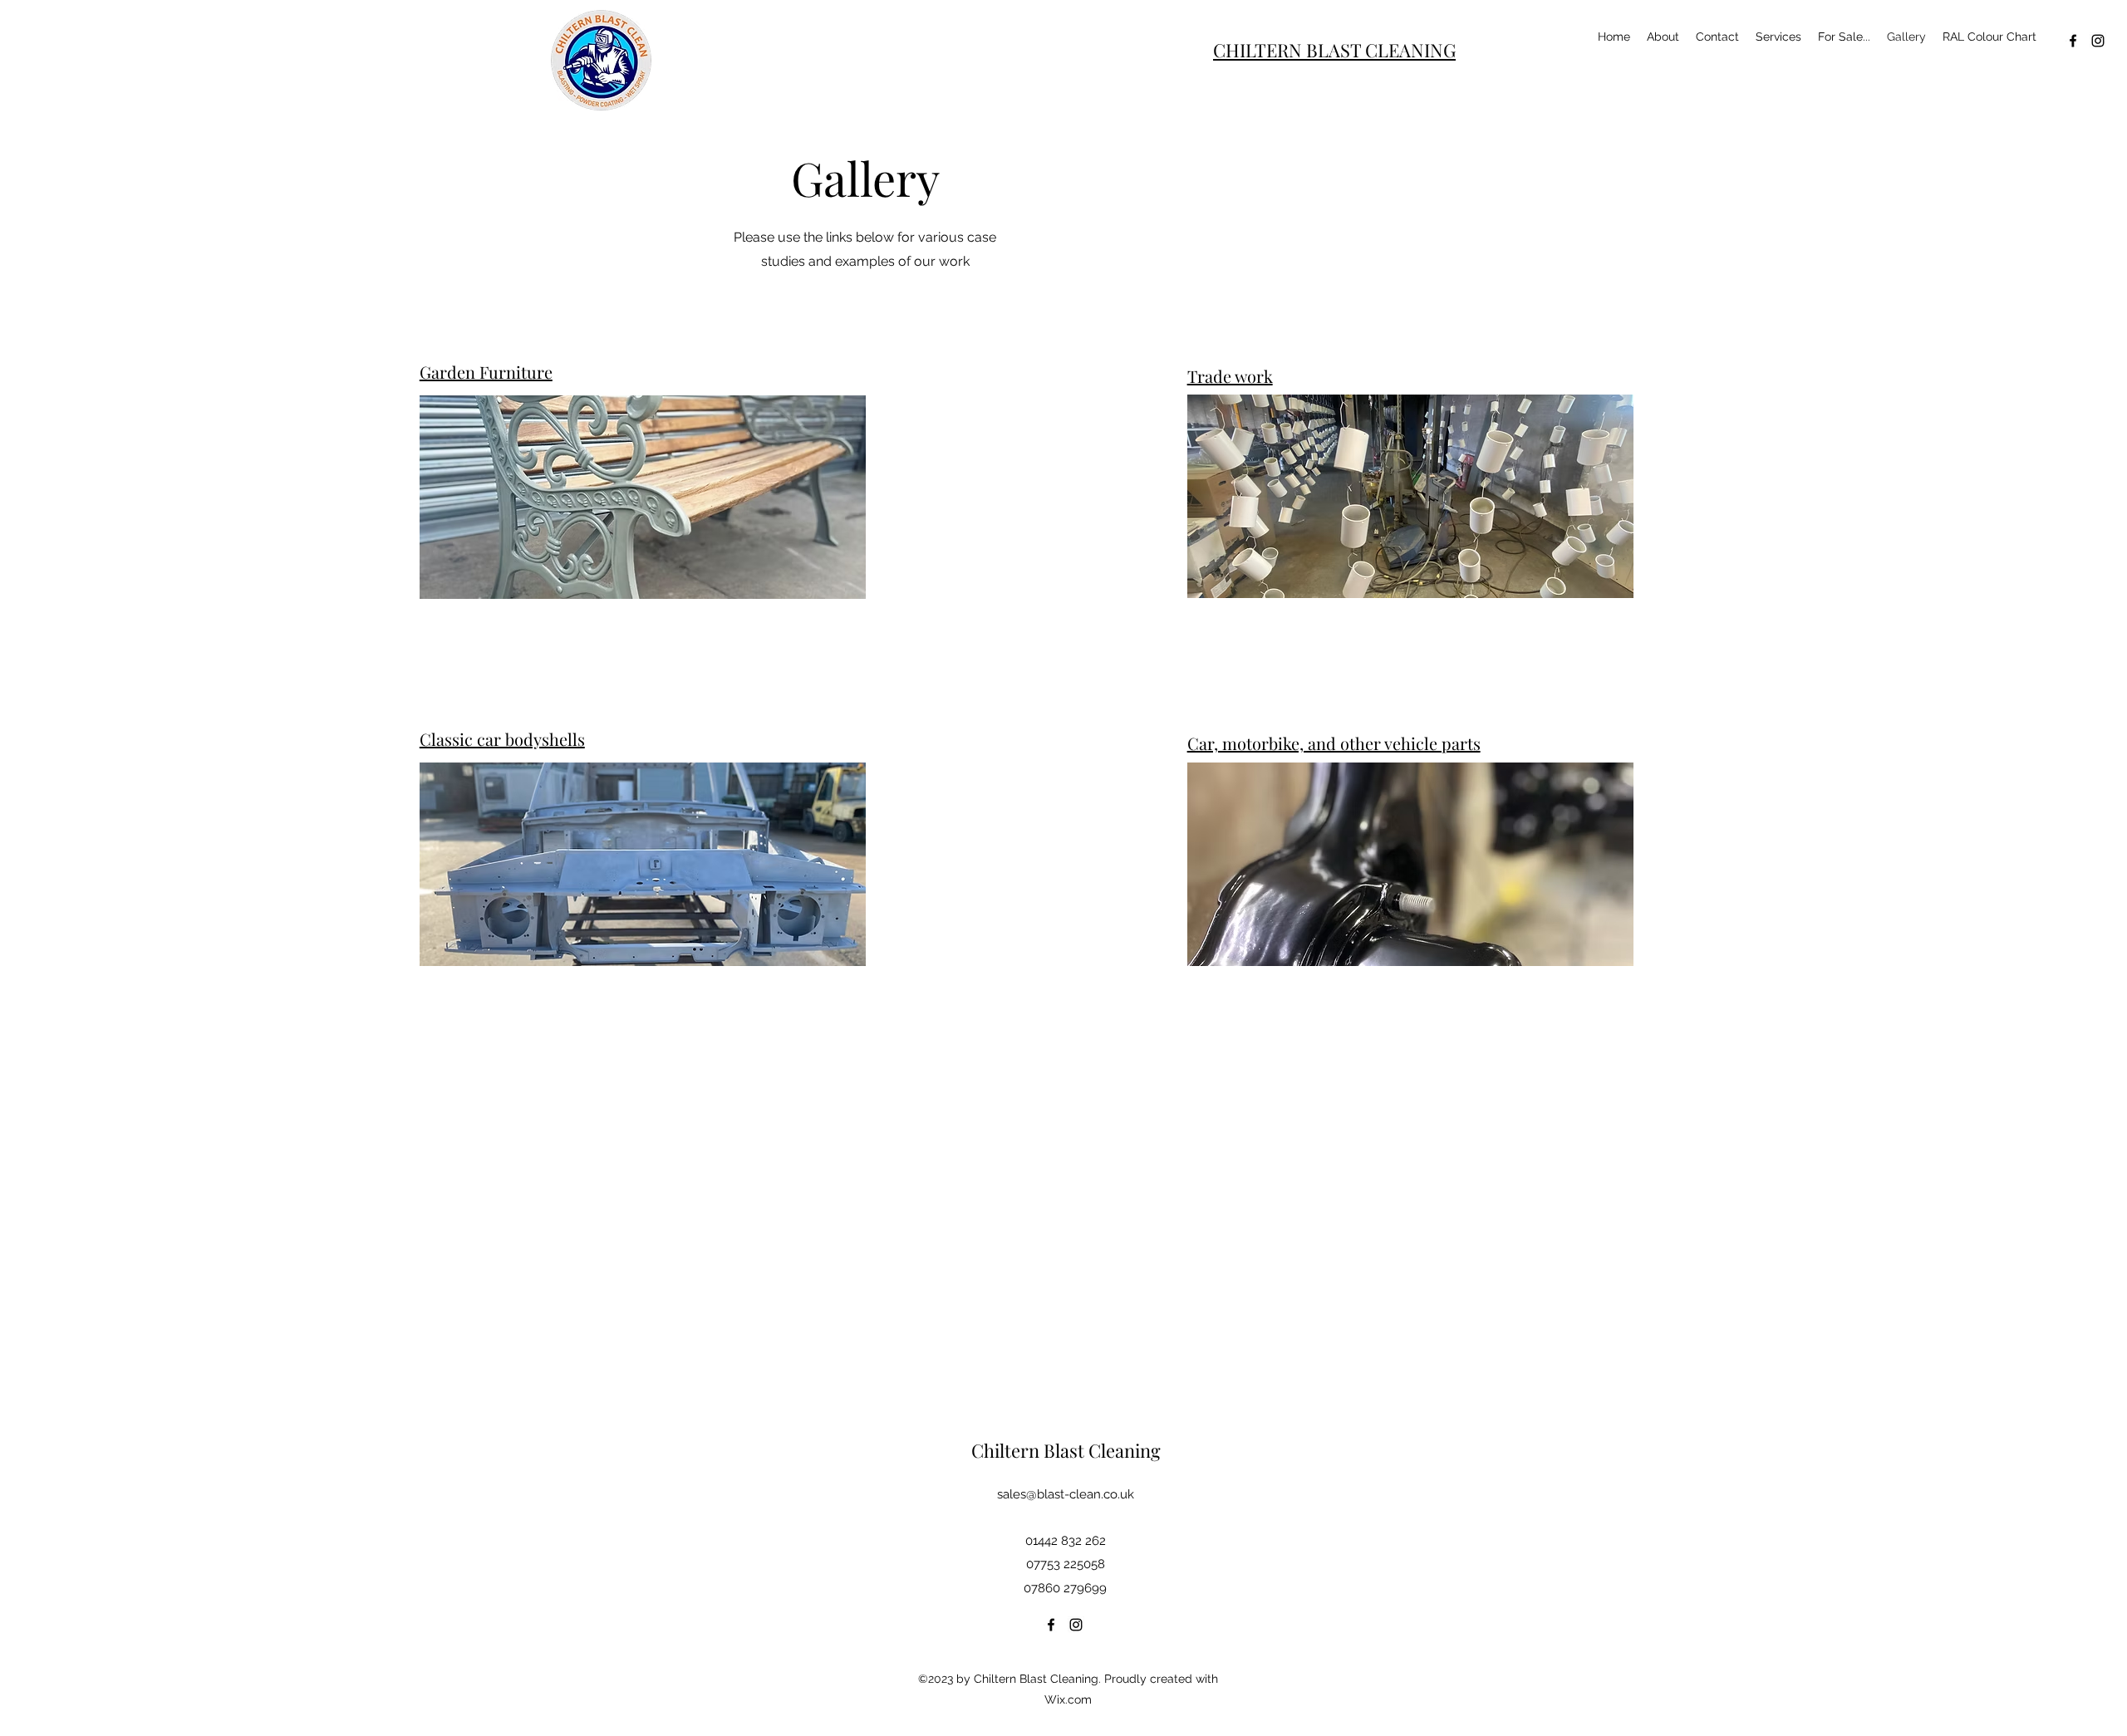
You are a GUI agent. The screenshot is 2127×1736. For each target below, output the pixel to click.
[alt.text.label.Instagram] (2098, 41)
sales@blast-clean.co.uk (1066, 1494)
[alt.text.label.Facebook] (2073, 41)
